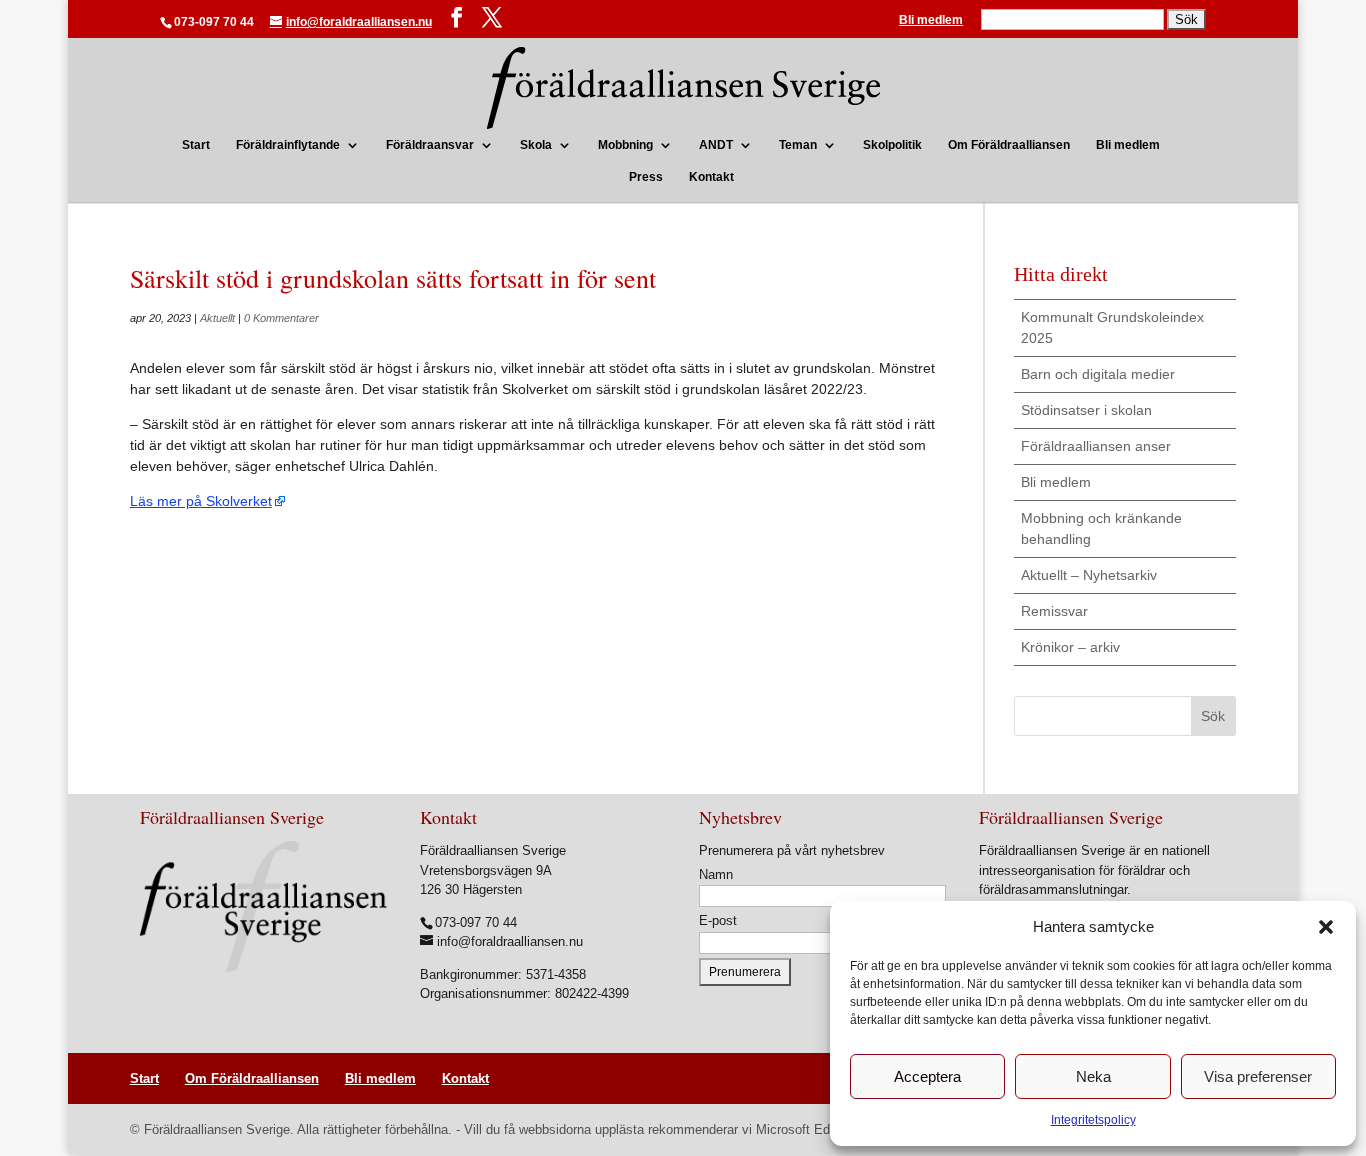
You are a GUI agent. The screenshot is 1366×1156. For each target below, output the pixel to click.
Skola (536, 145)
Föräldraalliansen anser (1096, 446)
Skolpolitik (892, 145)
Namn (716, 874)
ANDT (716, 145)
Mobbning (625, 145)
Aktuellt (217, 318)
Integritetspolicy (1093, 1120)
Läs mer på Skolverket (201, 501)
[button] (1326, 927)
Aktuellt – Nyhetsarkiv (1089, 575)
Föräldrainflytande (288, 145)
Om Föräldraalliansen (1009, 145)
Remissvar (1054, 611)
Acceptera (927, 1076)
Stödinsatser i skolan (1086, 410)
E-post (718, 920)
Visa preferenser (1258, 1076)
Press (646, 177)
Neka (1093, 1076)
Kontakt (711, 177)
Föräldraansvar (430, 145)
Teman (798, 145)
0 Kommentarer (281, 318)
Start (196, 145)
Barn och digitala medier (1098, 374)
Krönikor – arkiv (1070, 647)
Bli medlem (931, 20)
